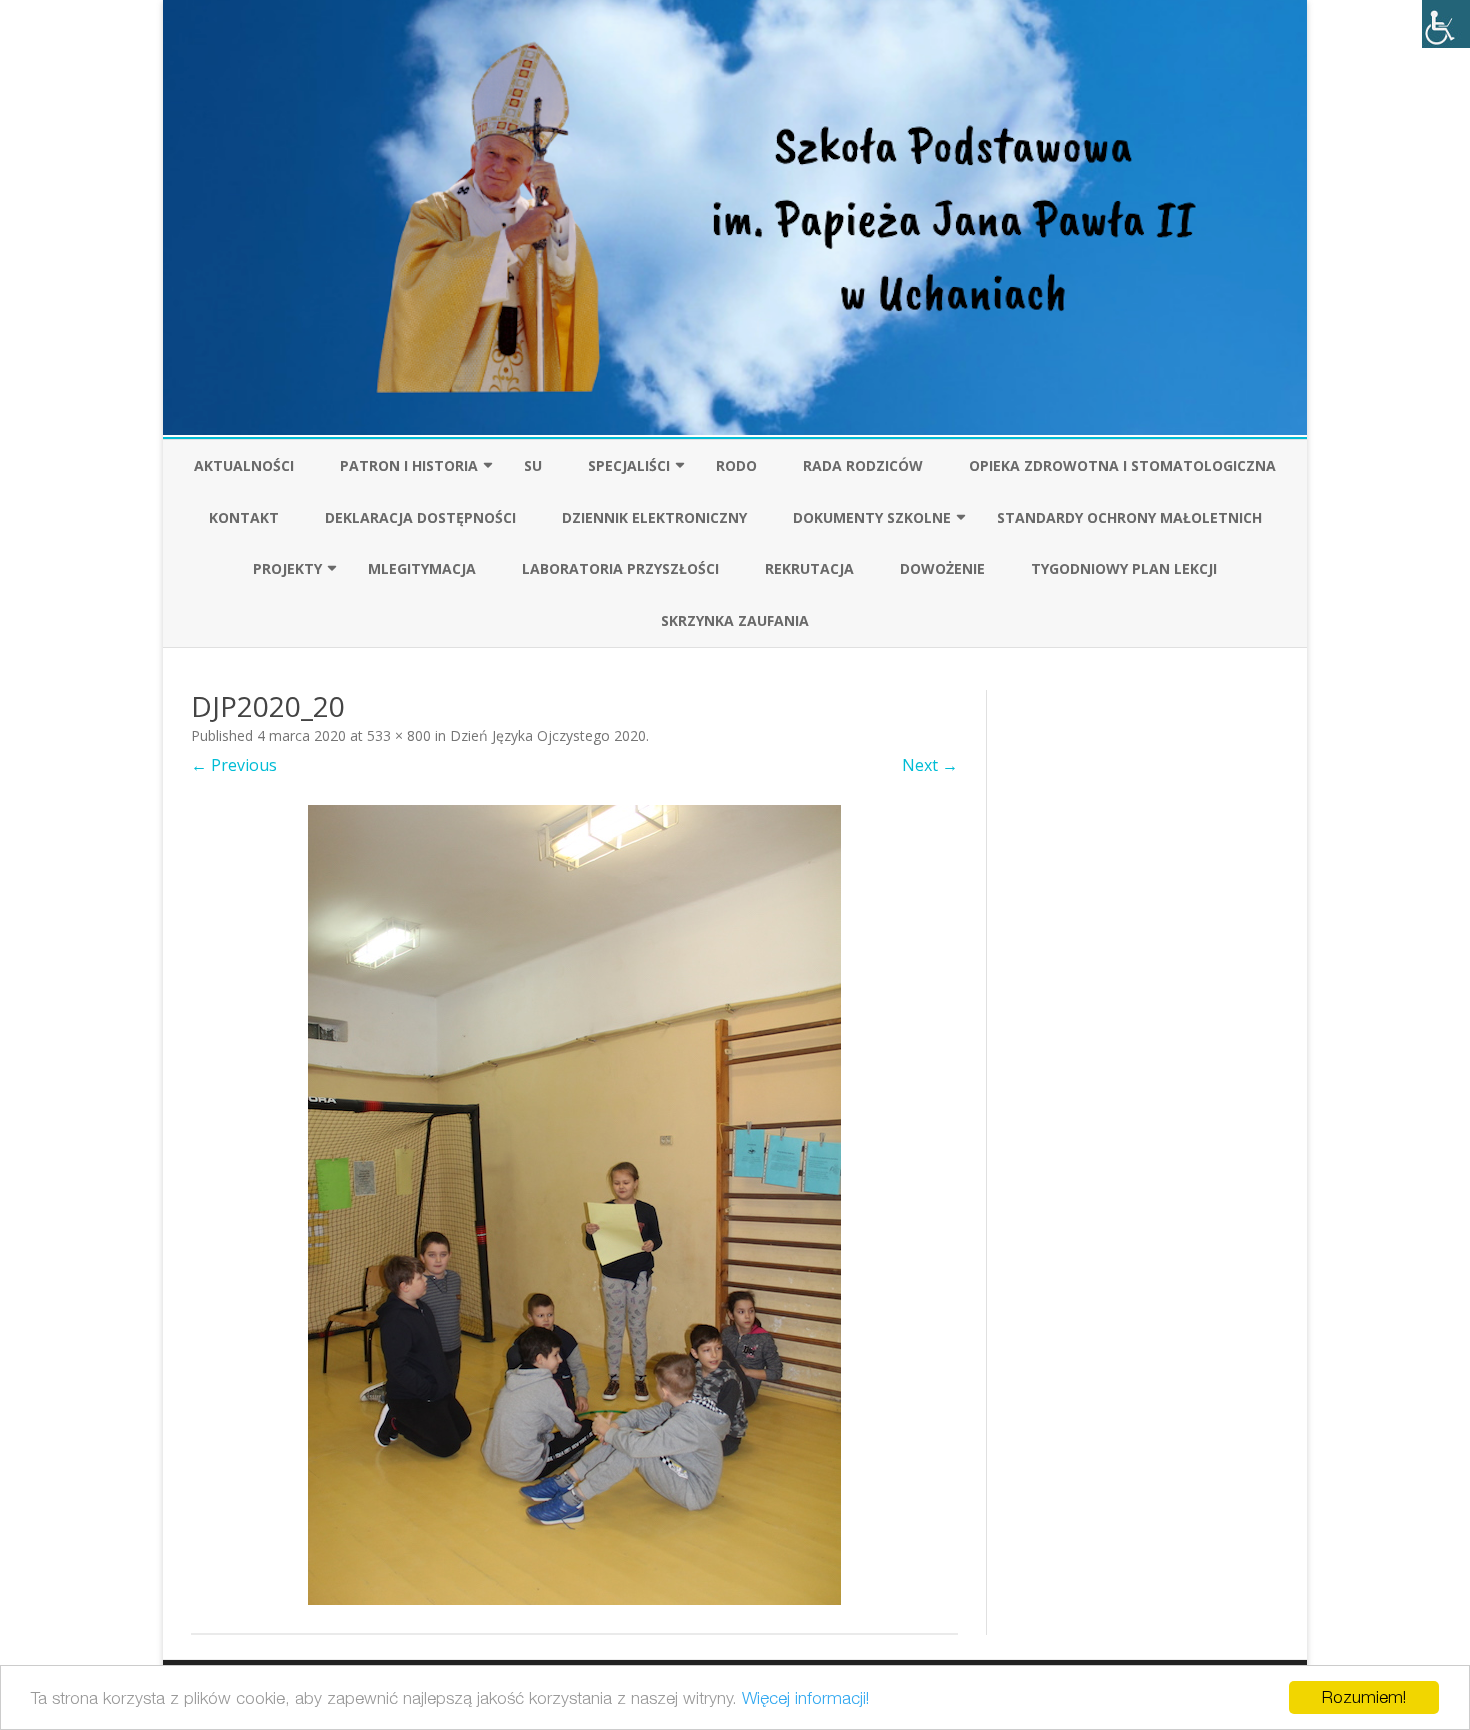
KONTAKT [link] (244, 517)
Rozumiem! (1364, 1697)
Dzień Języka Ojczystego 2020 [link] (548, 735)
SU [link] (533, 465)
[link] (1446, 24)
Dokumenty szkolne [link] (872, 517)
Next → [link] (930, 765)
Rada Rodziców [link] (863, 465)
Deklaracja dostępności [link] (420, 517)
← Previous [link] (234, 765)
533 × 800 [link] (399, 735)
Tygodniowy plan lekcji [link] (1124, 568)
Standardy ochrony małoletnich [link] (1129, 517)
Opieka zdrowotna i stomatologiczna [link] (1122, 465)
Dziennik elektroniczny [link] (654, 517)
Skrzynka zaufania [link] (735, 620)
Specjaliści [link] (629, 465)
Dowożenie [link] (942, 568)
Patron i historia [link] (409, 465)
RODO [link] (736, 465)
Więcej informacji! (805, 1698)
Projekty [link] (287, 568)
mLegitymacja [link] (422, 568)
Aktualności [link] (244, 465)
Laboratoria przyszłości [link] (620, 568)
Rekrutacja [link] (809, 568)
